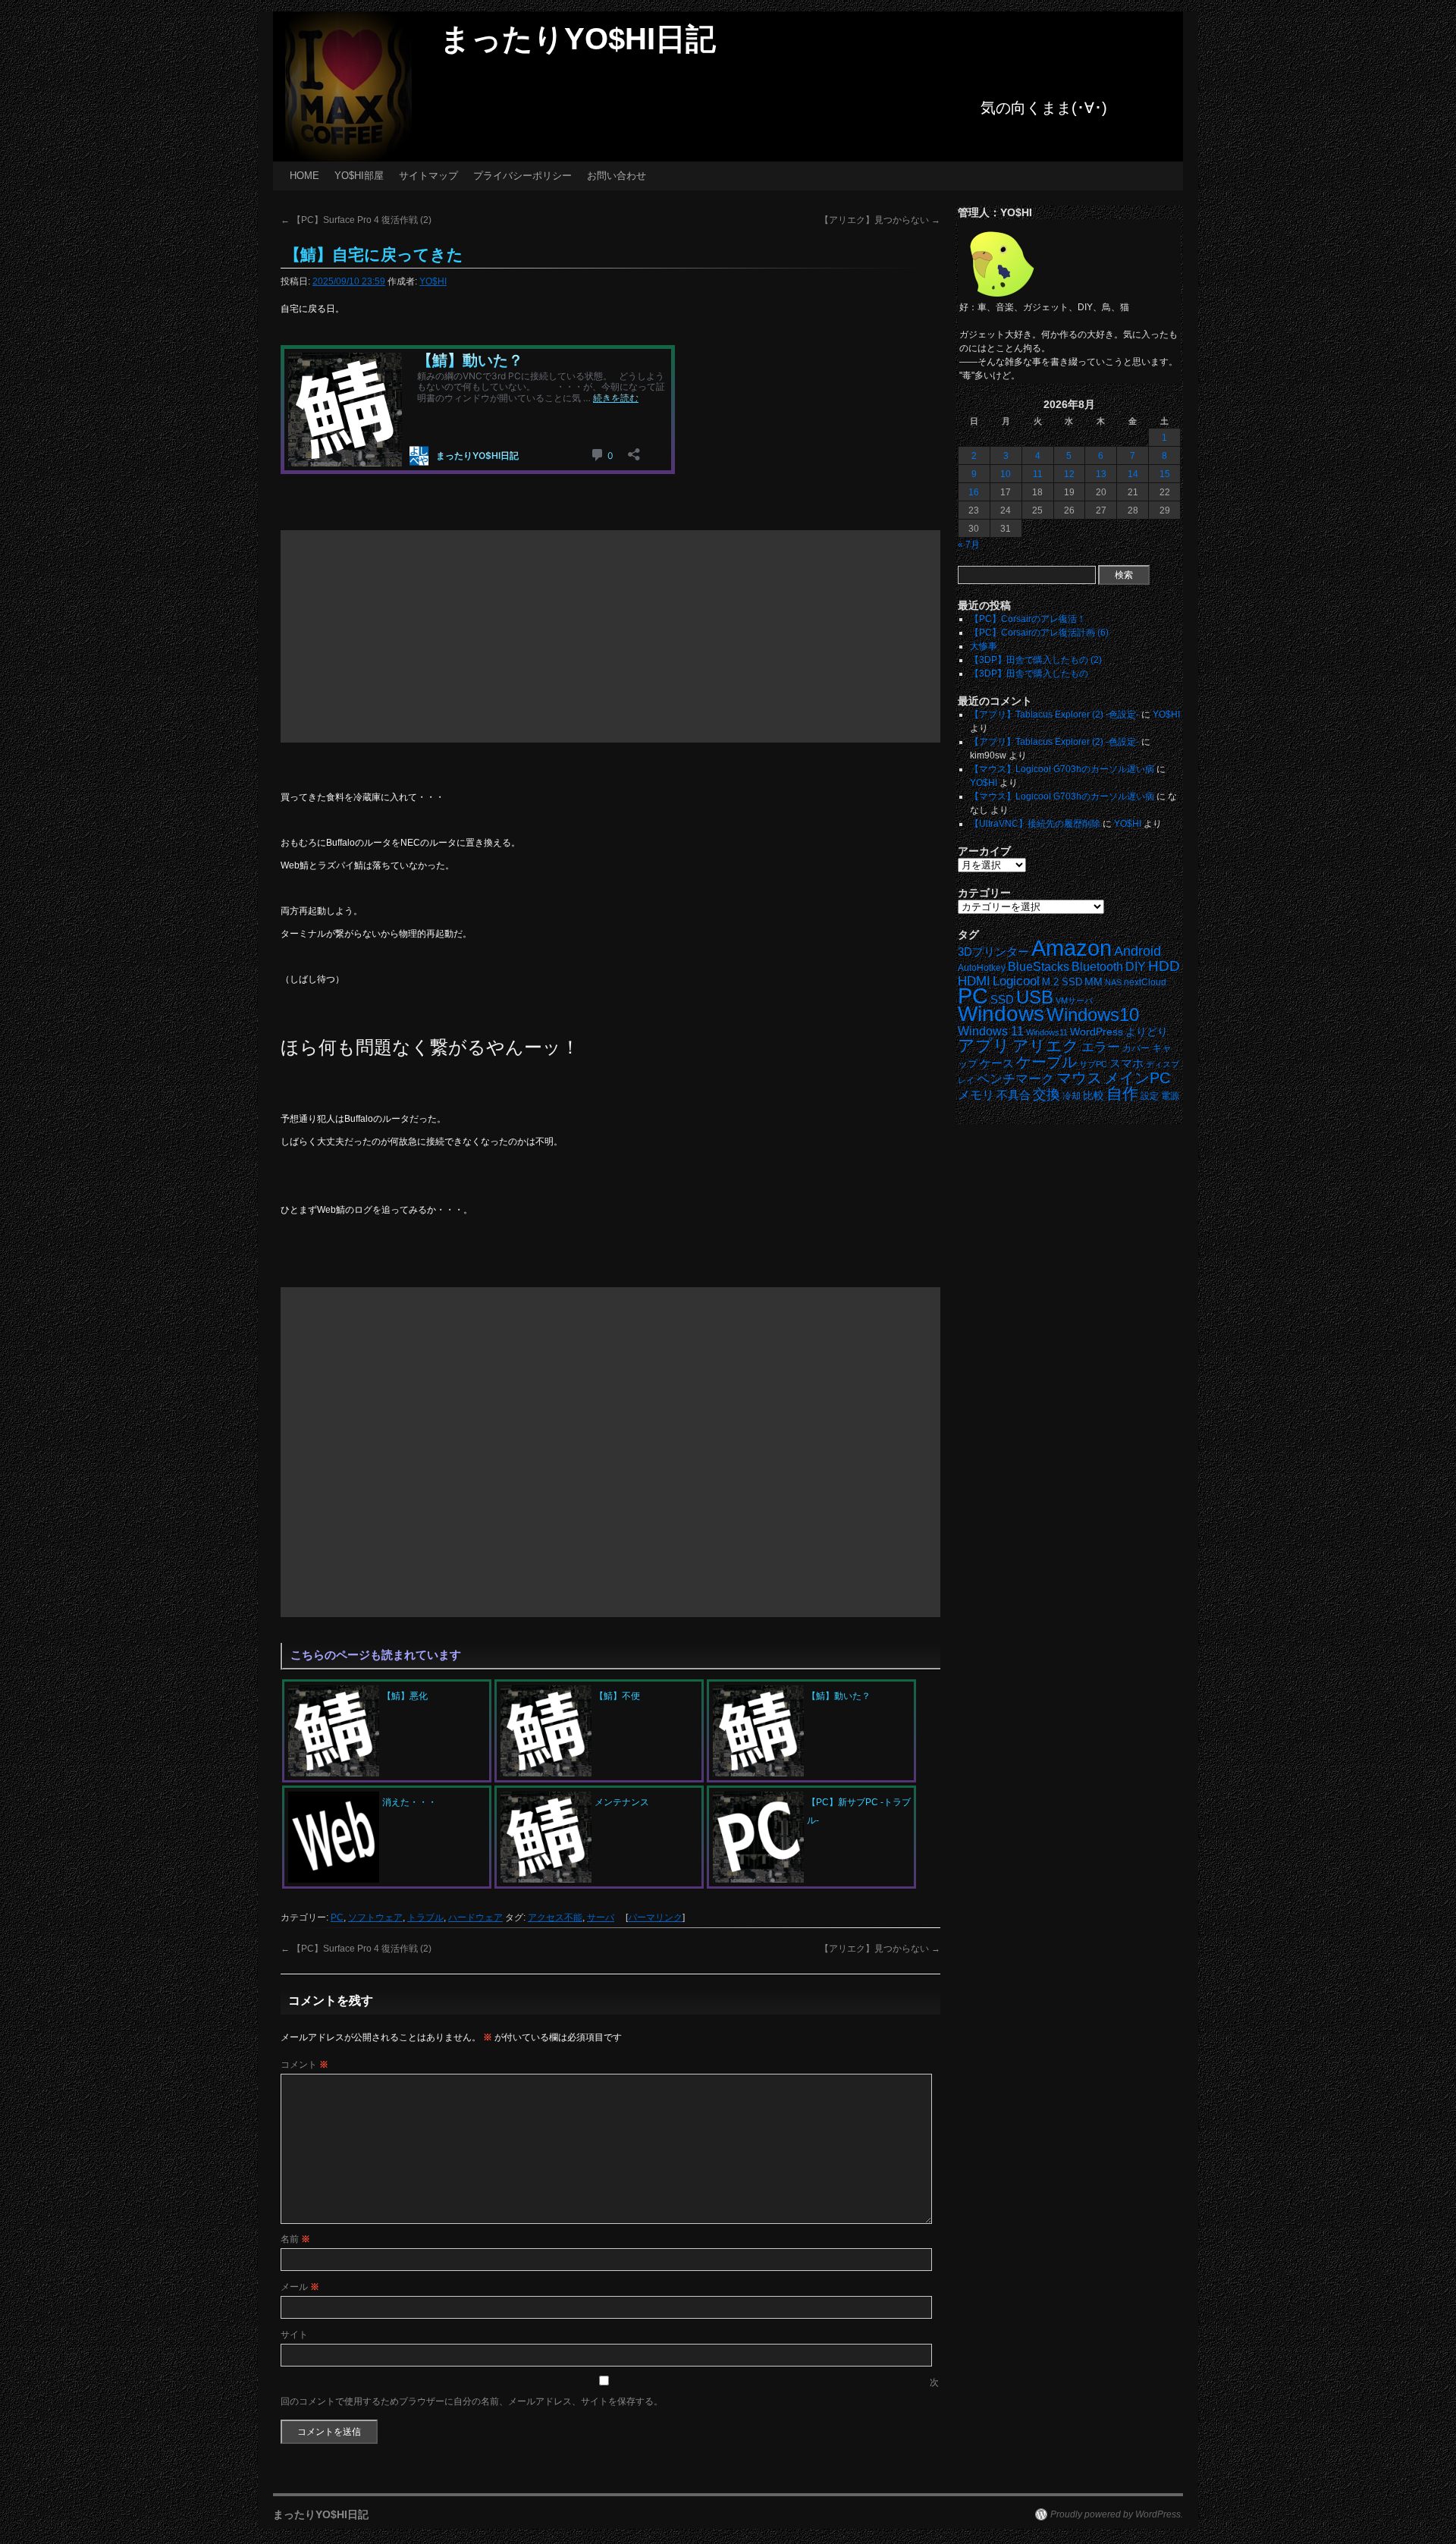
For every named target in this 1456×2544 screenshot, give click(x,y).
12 (1069, 474)
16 (974, 492)
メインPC (1137, 1077)
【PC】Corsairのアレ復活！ (1028, 619)
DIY (1136, 967)
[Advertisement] (610, 636)
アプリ (984, 1046)
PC (337, 1917)
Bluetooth (1097, 966)
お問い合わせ (617, 176)
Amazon (1072, 948)
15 (1165, 474)
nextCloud (1145, 982)
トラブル (425, 1917)
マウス (1079, 1078)
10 (1006, 474)
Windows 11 (991, 1031)
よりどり (1147, 1032)
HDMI (974, 981)
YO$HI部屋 (359, 176)
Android (1137, 951)
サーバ (601, 1917)
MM (1094, 982)
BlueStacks (1039, 967)
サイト (294, 2335)
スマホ (1127, 1063)
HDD (1164, 966)
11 (1038, 474)
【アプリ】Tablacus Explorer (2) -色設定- (1054, 715)
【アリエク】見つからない (880, 220)
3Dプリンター (993, 952)
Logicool (1016, 981)
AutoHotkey (982, 967)
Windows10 (1093, 1014)
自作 (1122, 1093)
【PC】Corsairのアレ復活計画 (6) (1039, 633)
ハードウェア (475, 1917)
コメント (304, 2065)
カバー (1136, 1048)
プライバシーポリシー (522, 176)
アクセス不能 (555, 1917)
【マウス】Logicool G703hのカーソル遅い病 (1062, 769)
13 (1101, 474)
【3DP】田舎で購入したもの (1029, 674)
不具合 (1014, 1095)
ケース (997, 1063)
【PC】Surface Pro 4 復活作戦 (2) (356, 220)
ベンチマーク (1015, 1079)
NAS (1113, 982)
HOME (304, 176)
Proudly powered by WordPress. (1117, 2514)
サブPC (1093, 1064)
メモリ (976, 1095)
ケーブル (1046, 1062)
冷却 (1072, 1096)
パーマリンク (655, 1917)
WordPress (1097, 1032)
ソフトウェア (375, 1917)
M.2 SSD (1062, 982)
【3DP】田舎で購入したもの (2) (1036, 660)
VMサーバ (1074, 1000)
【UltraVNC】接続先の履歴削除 (1035, 824)
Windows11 (1047, 1032)
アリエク (1046, 1046)
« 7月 (969, 545)
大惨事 (984, 646)
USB (1035, 997)
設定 (1150, 1096)
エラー (1101, 1047)
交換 (1046, 1095)
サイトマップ (428, 176)
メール (300, 2287)
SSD (1002, 999)
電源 (1170, 1096)
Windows (1001, 1014)
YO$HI (433, 281)
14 (1133, 474)
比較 (1094, 1096)
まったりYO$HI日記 (578, 39)
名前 (295, 2239)
